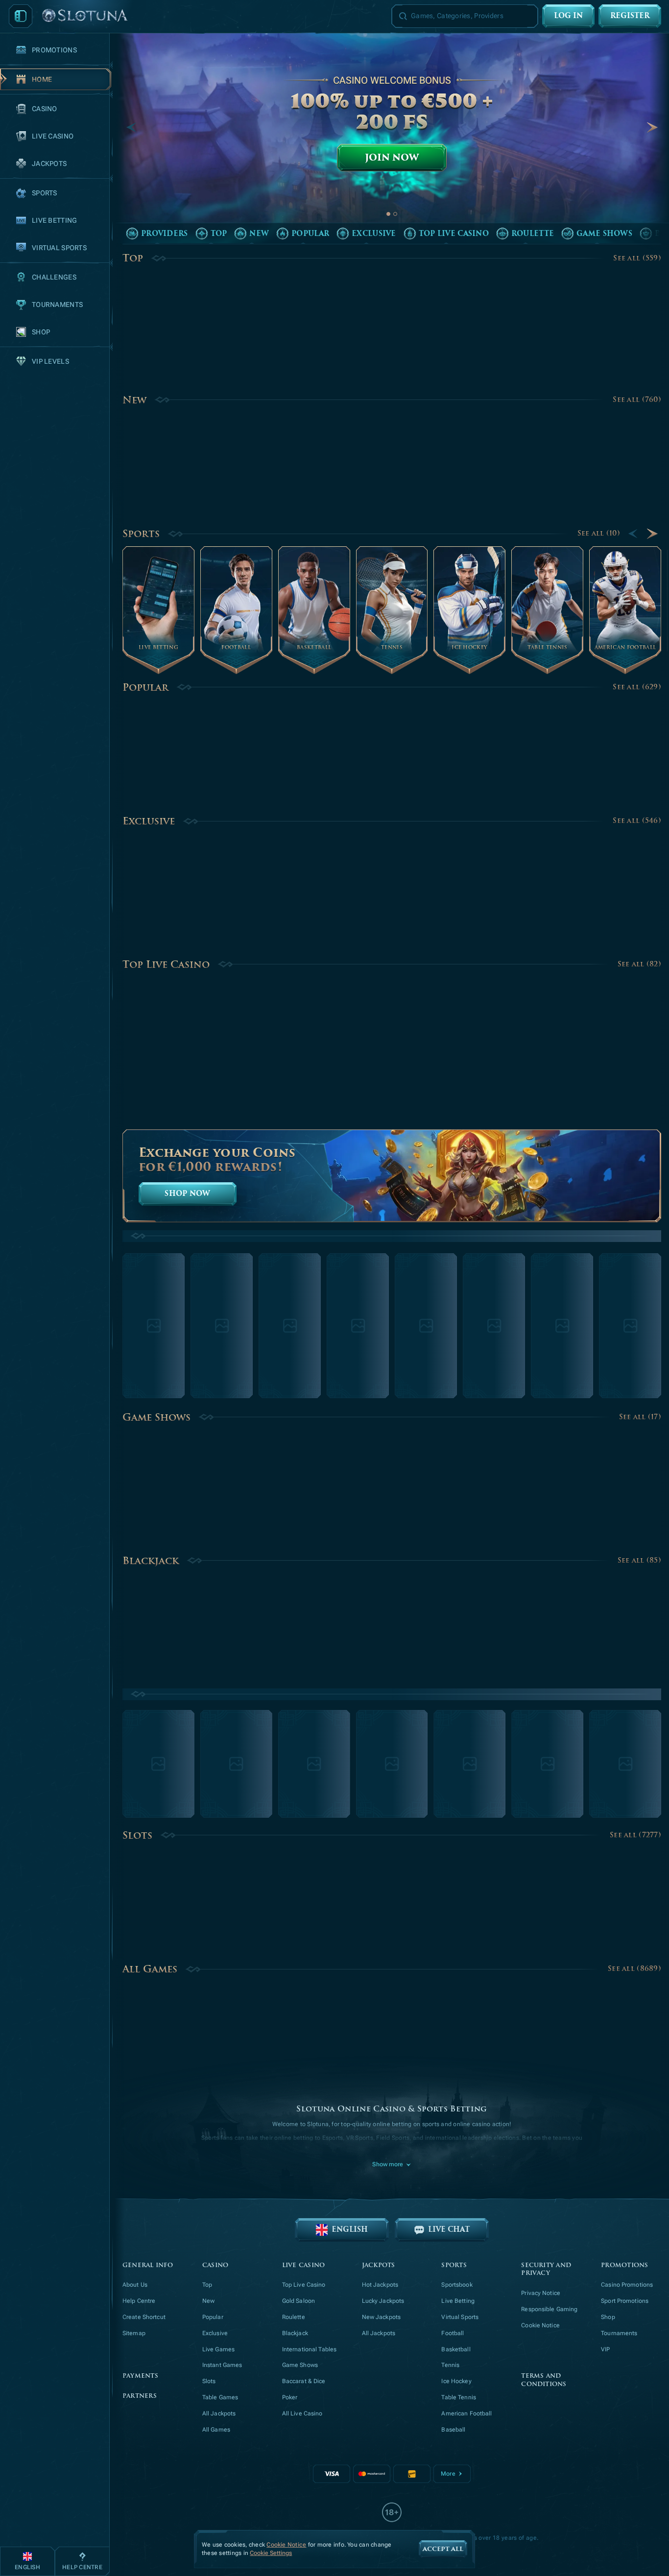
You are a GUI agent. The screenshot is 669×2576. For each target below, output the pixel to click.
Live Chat (449, 2230)
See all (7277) (635, 1835)
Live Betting (458, 2301)
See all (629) (637, 687)
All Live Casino (302, 2413)
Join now (392, 158)
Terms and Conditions (544, 2380)
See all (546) (637, 821)
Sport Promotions (625, 2301)
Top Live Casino (166, 964)
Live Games (218, 2349)
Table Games (220, 2397)
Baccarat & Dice (304, 2381)
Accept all (443, 2549)
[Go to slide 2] (395, 214)
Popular (145, 687)
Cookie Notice (540, 2325)
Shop (608, 2317)
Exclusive (149, 821)
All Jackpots (219, 2413)
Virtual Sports (460, 2317)
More (448, 2474)
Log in (568, 16)
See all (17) (640, 1417)
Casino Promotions (627, 2285)
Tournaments (619, 2333)
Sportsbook (457, 2285)
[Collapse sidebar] (21, 16)
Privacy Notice (541, 2293)
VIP (605, 2349)
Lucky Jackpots (383, 2301)
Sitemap (134, 2333)
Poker (290, 2397)
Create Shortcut (144, 2317)
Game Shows (156, 1417)
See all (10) (599, 533)
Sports (141, 534)
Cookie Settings (271, 2553)
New (134, 400)
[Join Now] (392, 138)
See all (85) (639, 1561)
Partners (140, 2396)
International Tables (309, 2349)
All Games (150, 1969)
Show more (388, 2164)
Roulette (294, 2317)
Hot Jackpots (380, 2285)
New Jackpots (381, 2317)
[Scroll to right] (652, 127)
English (350, 2230)
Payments (140, 2376)
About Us (135, 2285)
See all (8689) (634, 1969)
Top (133, 258)
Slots (137, 1835)
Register (630, 16)
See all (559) (637, 258)
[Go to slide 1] (388, 214)
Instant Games (222, 2365)
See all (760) (637, 400)
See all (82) (639, 964)
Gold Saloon (299, 2301)
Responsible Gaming (549, 2309)
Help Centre (139, 2301)
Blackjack (151, 1561)
